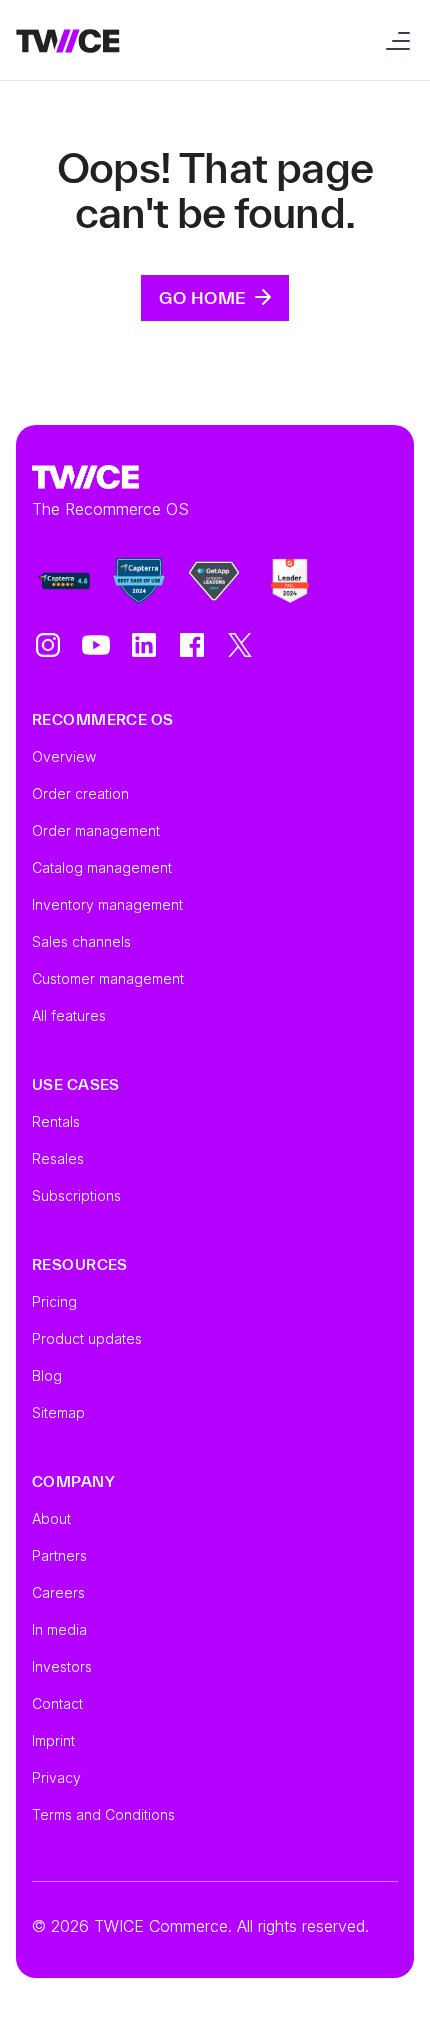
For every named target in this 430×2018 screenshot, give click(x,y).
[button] (394, 40)
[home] (68, 39)
